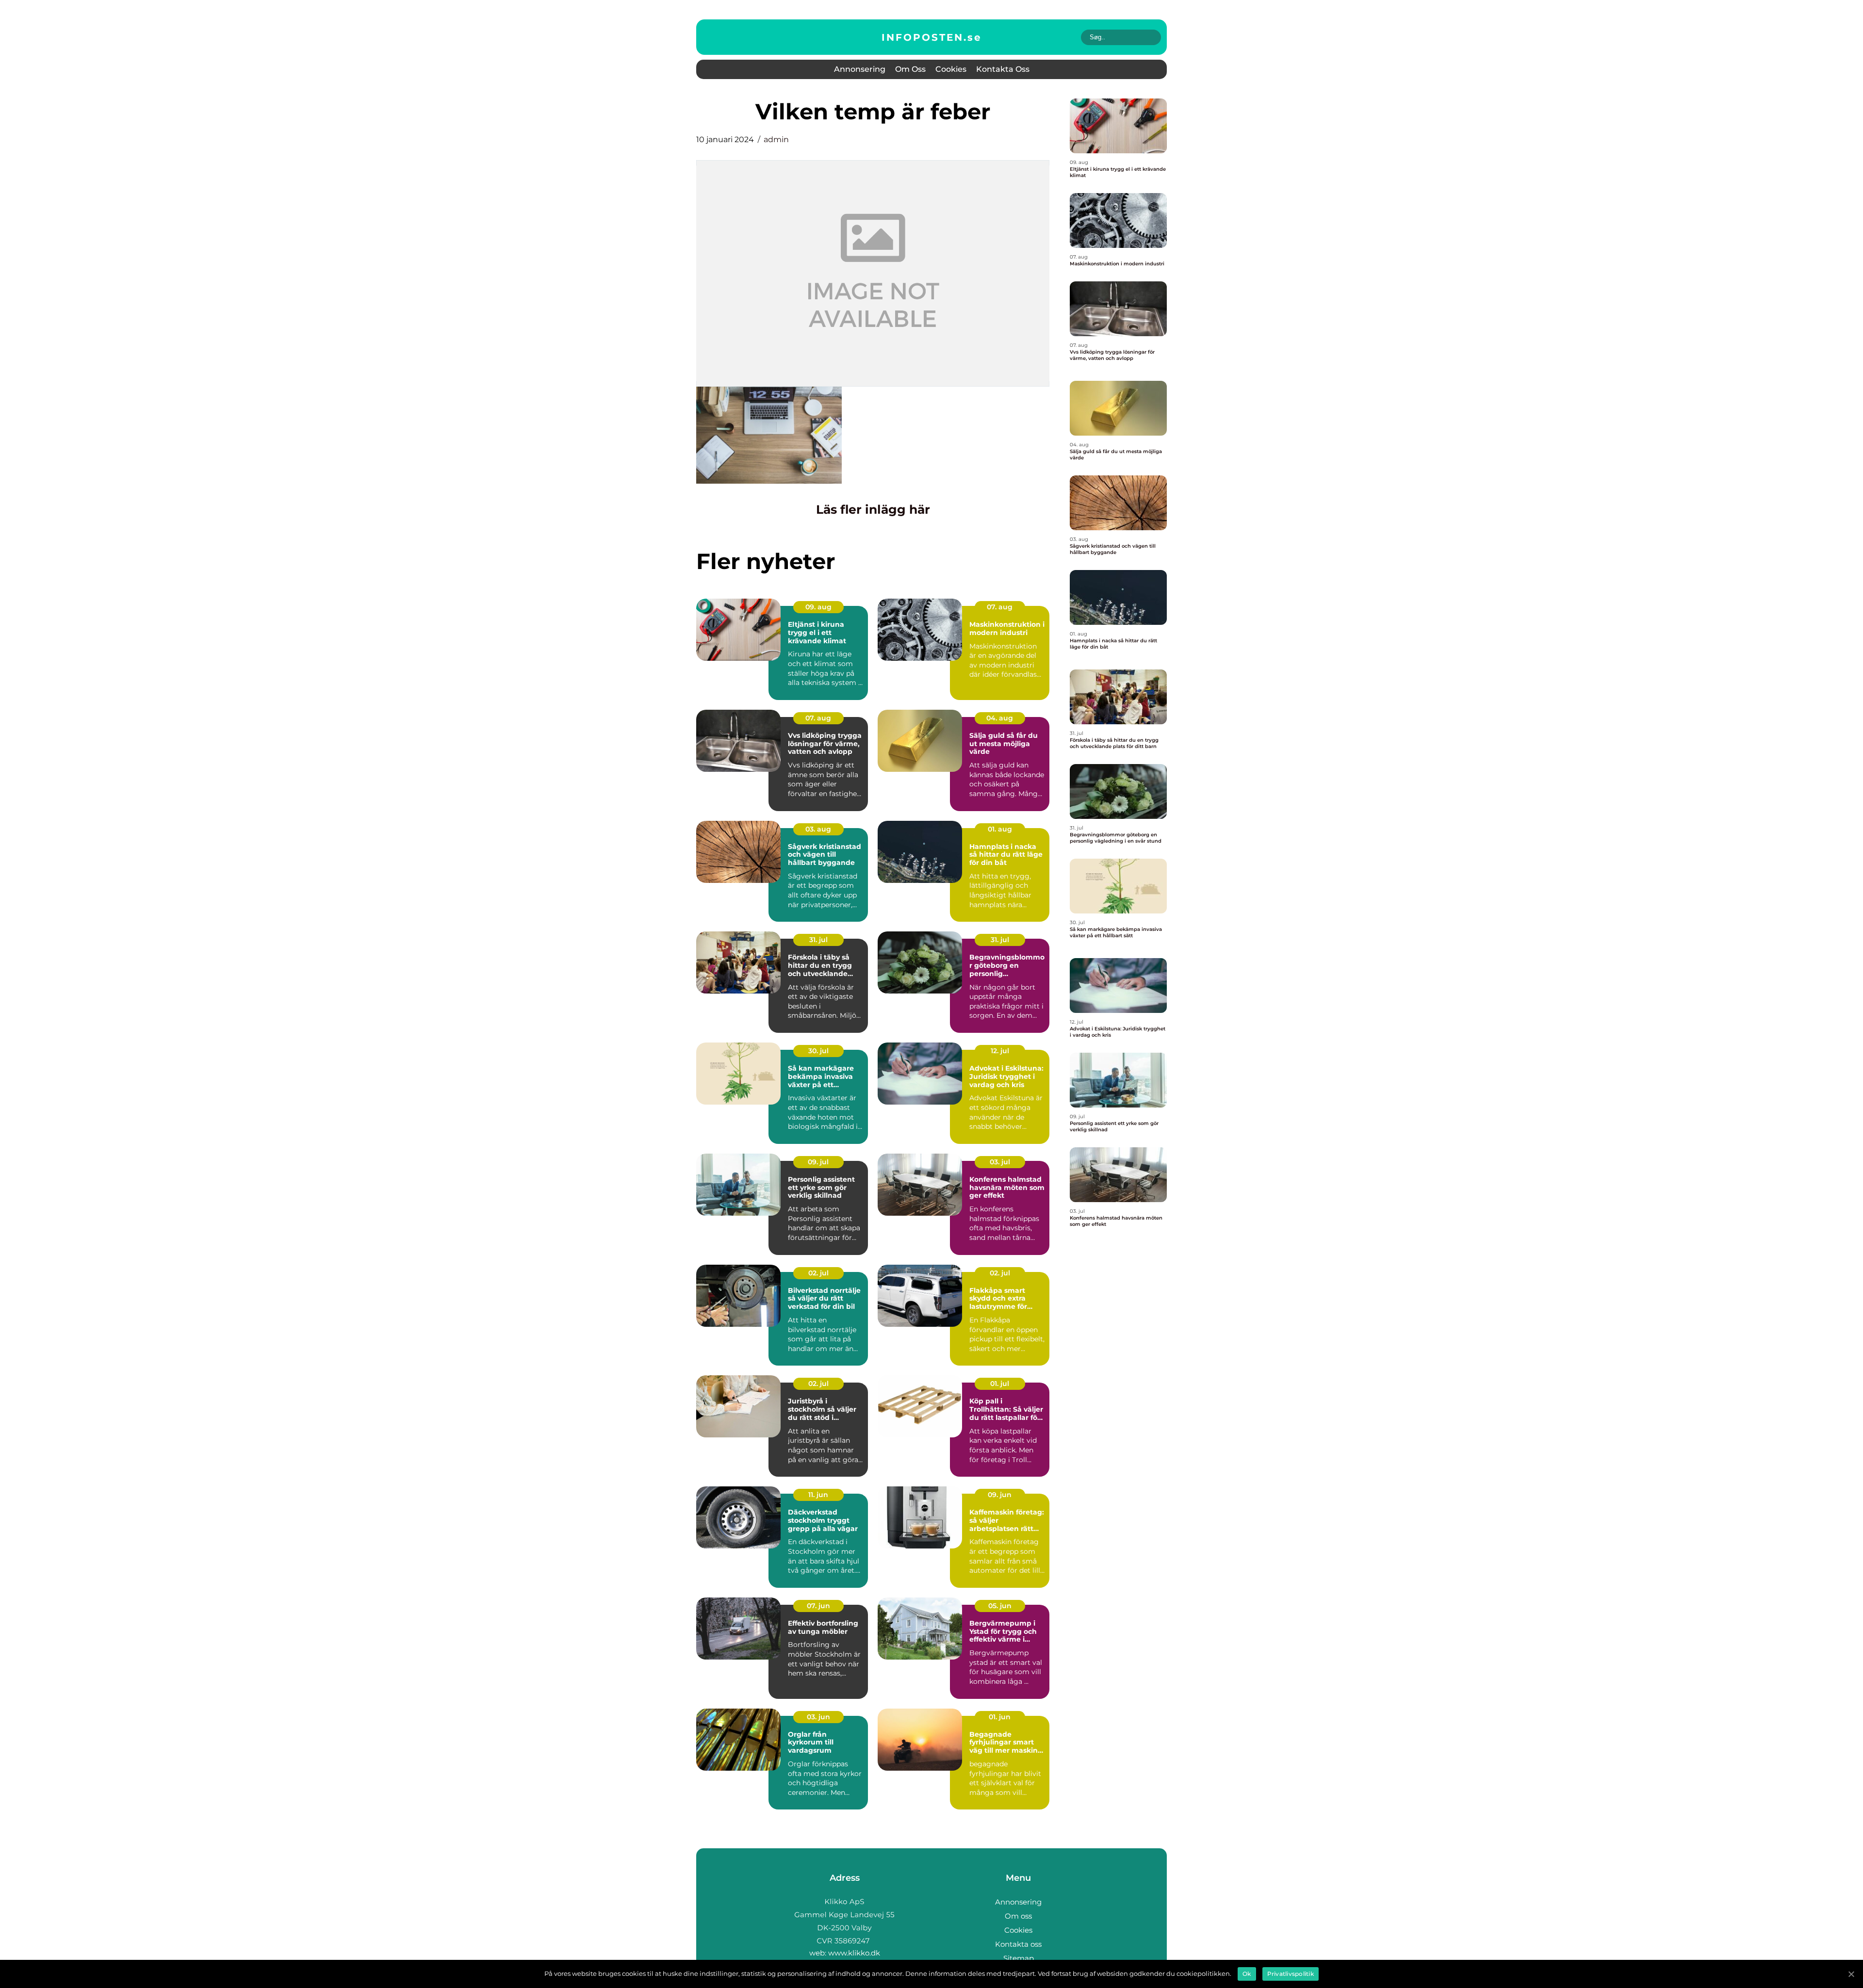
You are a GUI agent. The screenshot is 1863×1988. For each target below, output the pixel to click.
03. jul (1000, 1162)
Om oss (910, 69)
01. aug (1000, 829)
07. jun (818, 1606)
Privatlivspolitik (1291, 1974)
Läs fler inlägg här (873, 509)
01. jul (1000, 1384)
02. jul (818, 1273)
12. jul (1000, 1051)
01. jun (1000, 1717)
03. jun (818, 1717)
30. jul (818, 1051)
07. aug (1000, 607)
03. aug (818, 829)
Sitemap (1019, 1958)
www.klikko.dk (854, 1953)
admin (776, 139)
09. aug (818, 607)
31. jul (818, 940)
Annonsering (860, 69)
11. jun (818, 1495)
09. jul (818, 1162)
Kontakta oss (1003, 69)
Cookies (951, 69)
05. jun (1000, 1606)
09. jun (1000, 1495)
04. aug (1000, 718)
